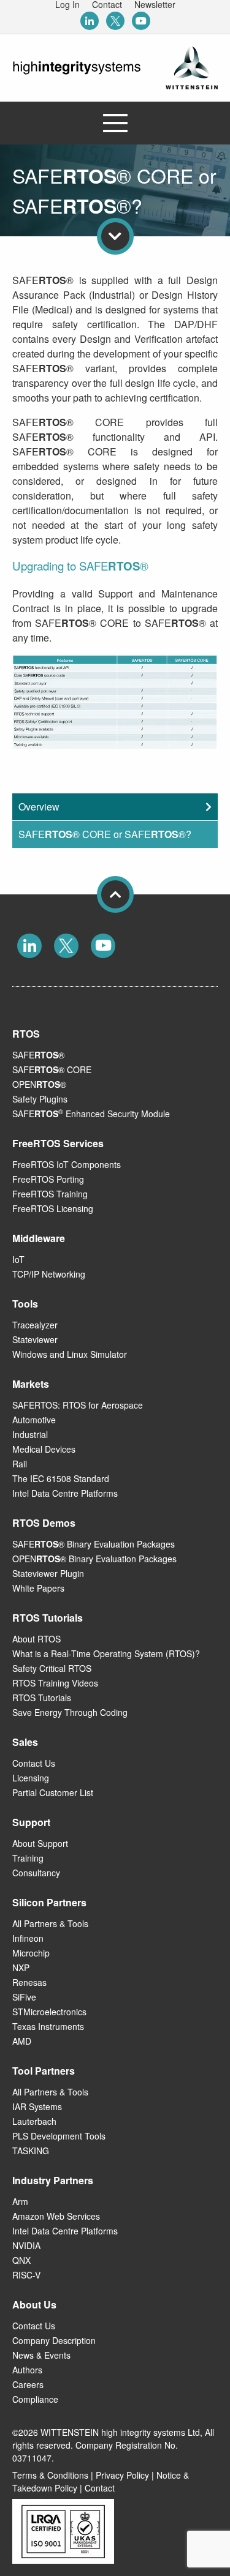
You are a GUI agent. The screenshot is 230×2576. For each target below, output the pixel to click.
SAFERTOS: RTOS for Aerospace (78, 1405)
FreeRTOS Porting (48, 1179)
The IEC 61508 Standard (61, 1478)
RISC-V (26, 2275)
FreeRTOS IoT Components (67, 1164)
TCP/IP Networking (49, 1274)
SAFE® (38, 1055)
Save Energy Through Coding (70, 1712)
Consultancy (36, 1873)
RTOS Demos (44, 1523)
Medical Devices (44, 1449)
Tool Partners (44, 2071)
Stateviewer (35, 1339)
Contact (107, 4)
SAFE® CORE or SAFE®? (105, 834)
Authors (27, 2370)
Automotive (34, 1420)
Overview (39, 807)
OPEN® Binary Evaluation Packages (94, 1559)
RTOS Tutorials (42, 1698)
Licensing (31, 1778)
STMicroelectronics (49, 2012)
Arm (20, 2201)
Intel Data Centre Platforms (65, 1493)
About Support (40, 1843)
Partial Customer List (53, 1792)
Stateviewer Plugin (48, 1573)
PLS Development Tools (59, 2136)
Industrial (30, 1434)
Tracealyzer (35, 1325)
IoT (18, 1259)
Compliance (35, 2399)
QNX (21, 2260)
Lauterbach (34, 2121)
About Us (34, 2305)
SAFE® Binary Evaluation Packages (94, 1544)
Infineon (28, 1938)
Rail (20, 1464)
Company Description (54, 2340)
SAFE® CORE (52, 1069)
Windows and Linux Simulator (70, 1354)
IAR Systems (37, 2106)
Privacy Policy (122, 2475)
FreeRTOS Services (58, 1143)
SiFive (24, 1997)
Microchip (31, 1953)
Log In (67, 4)
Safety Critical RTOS (52, 1668)
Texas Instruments (48, 2026)
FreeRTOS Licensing (53, 1208)
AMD (22, 2041)
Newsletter (155, 4)
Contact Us (34, 1763)
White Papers (38, 1588)
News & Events (41, 2355)
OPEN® (39, 1084)
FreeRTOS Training (50, 1194)
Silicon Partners (49, 1902)
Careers (28, 2384)
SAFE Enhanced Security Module (91, 1114)
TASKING (31, 2151)
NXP (21, 1968)
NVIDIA (26, 2245)
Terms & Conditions (50, 2475)
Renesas (29, 1982)
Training (28, 1858)
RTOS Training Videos (55, 1683)
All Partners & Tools (50, 1923)
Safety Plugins (40, 1099)
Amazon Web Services (56, 2216)
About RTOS (36, 1639)
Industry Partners (53, 2180)
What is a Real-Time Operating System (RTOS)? (106, 1653)
